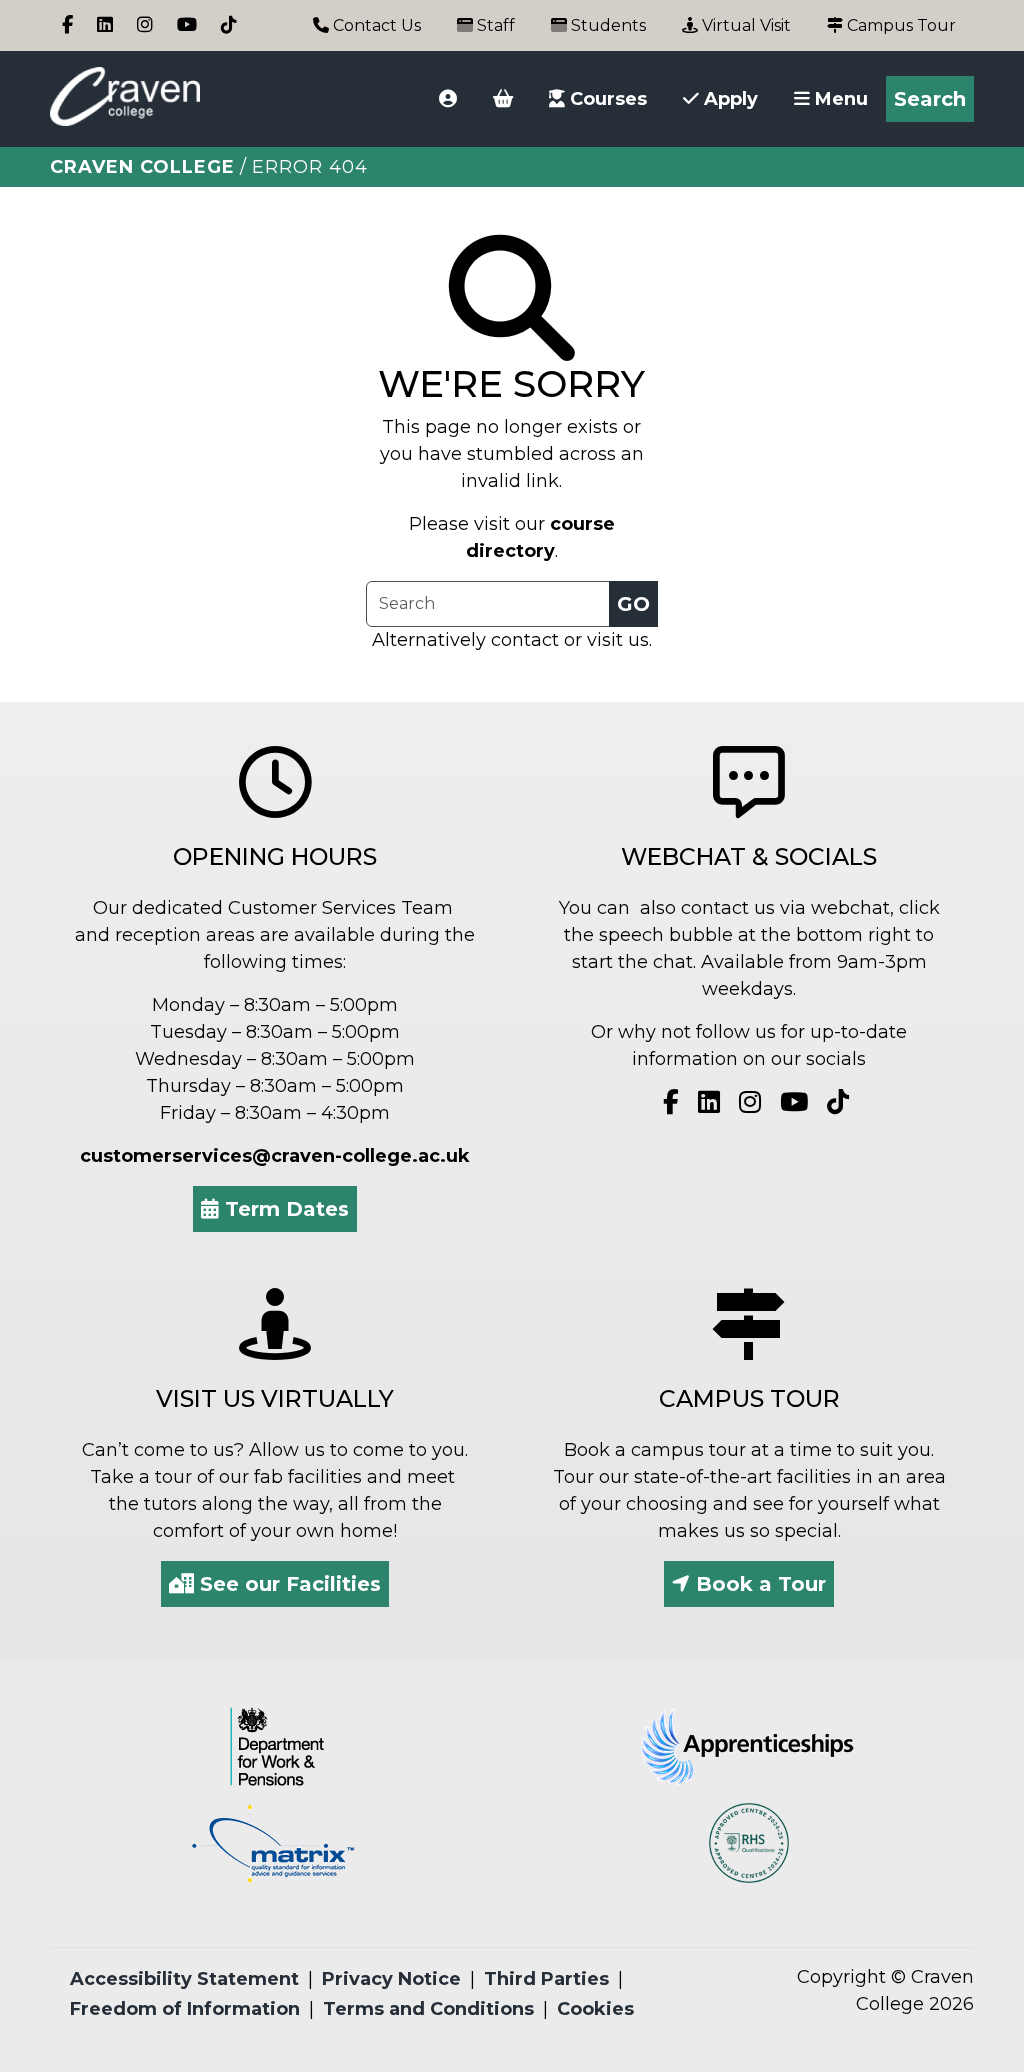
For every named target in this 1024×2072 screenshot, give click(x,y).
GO (633, 604)
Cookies (595, 2009)
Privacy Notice (391, 1979)
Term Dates (284, 1209)
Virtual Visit (744, 25)
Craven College (142, 167)
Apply (728, 99)
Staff (494, 25)
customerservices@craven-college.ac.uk (275, 1156)
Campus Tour (899, 25)
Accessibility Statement (184, 1979)
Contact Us (375, 25)
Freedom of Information (185, 2009)
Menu (839, 99)
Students (606, 25)
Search (930, 99)
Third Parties (546, 1979)
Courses (606, 99)
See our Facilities (287, 1584)
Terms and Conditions (428, 2009)
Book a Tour (758, 1584)
